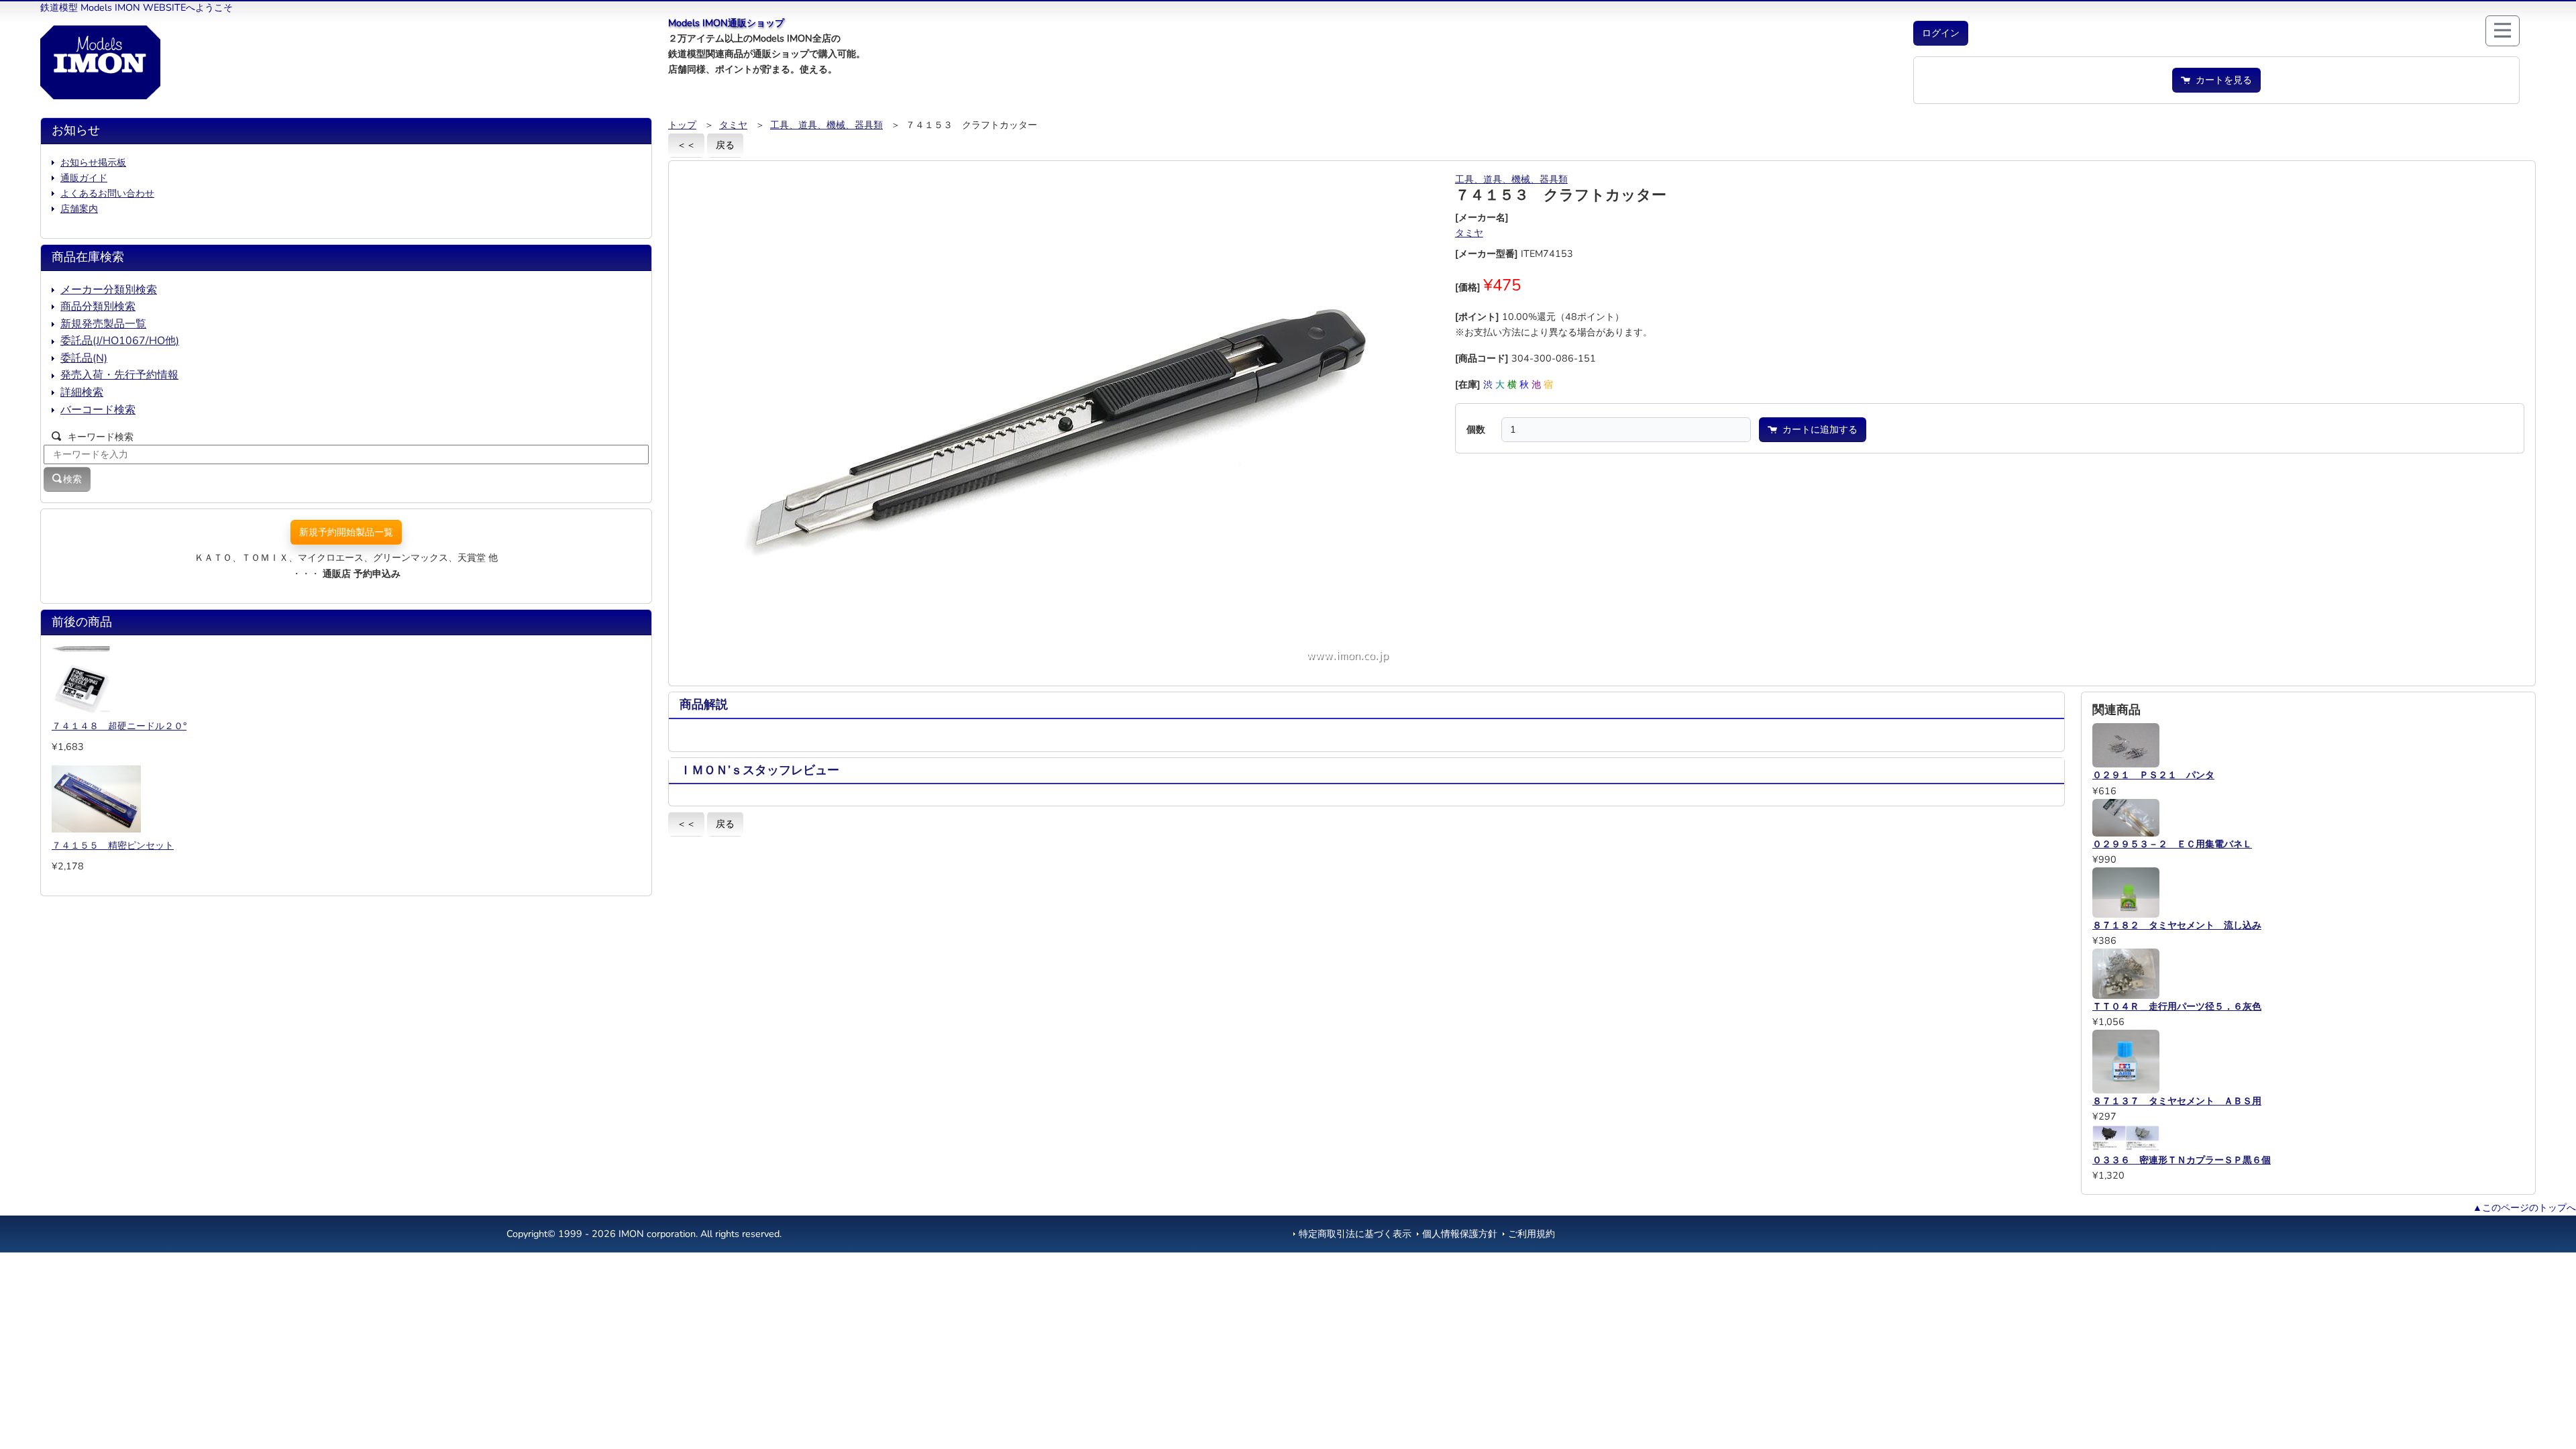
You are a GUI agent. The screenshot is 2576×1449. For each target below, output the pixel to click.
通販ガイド (84, 178)
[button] (1941, 33)
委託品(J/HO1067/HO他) (120, 341)
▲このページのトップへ (2524, 1207)
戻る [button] (725, 145)
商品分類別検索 (98, 307)
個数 (1476, 429)
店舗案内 (79, 209)
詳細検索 (82, 392)
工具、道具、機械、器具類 (826, 125)
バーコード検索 (98, 410)
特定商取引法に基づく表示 (1355, 1234)
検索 (72, 479)
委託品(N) (84, 358)
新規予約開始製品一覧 (346, 532)
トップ (682, 125)
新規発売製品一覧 (103, 324)
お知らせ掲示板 (93, 162)
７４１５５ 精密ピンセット (113, 845)
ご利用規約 (1532, 1234)
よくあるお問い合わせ (107, 193)
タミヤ (733, 125)
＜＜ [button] (686, 145)
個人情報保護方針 (1460, 1234)
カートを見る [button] (2221, 80)
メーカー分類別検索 (109, 290)
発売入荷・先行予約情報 (119, 375)
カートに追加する (1817, 429)
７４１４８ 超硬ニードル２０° (119, 726)
